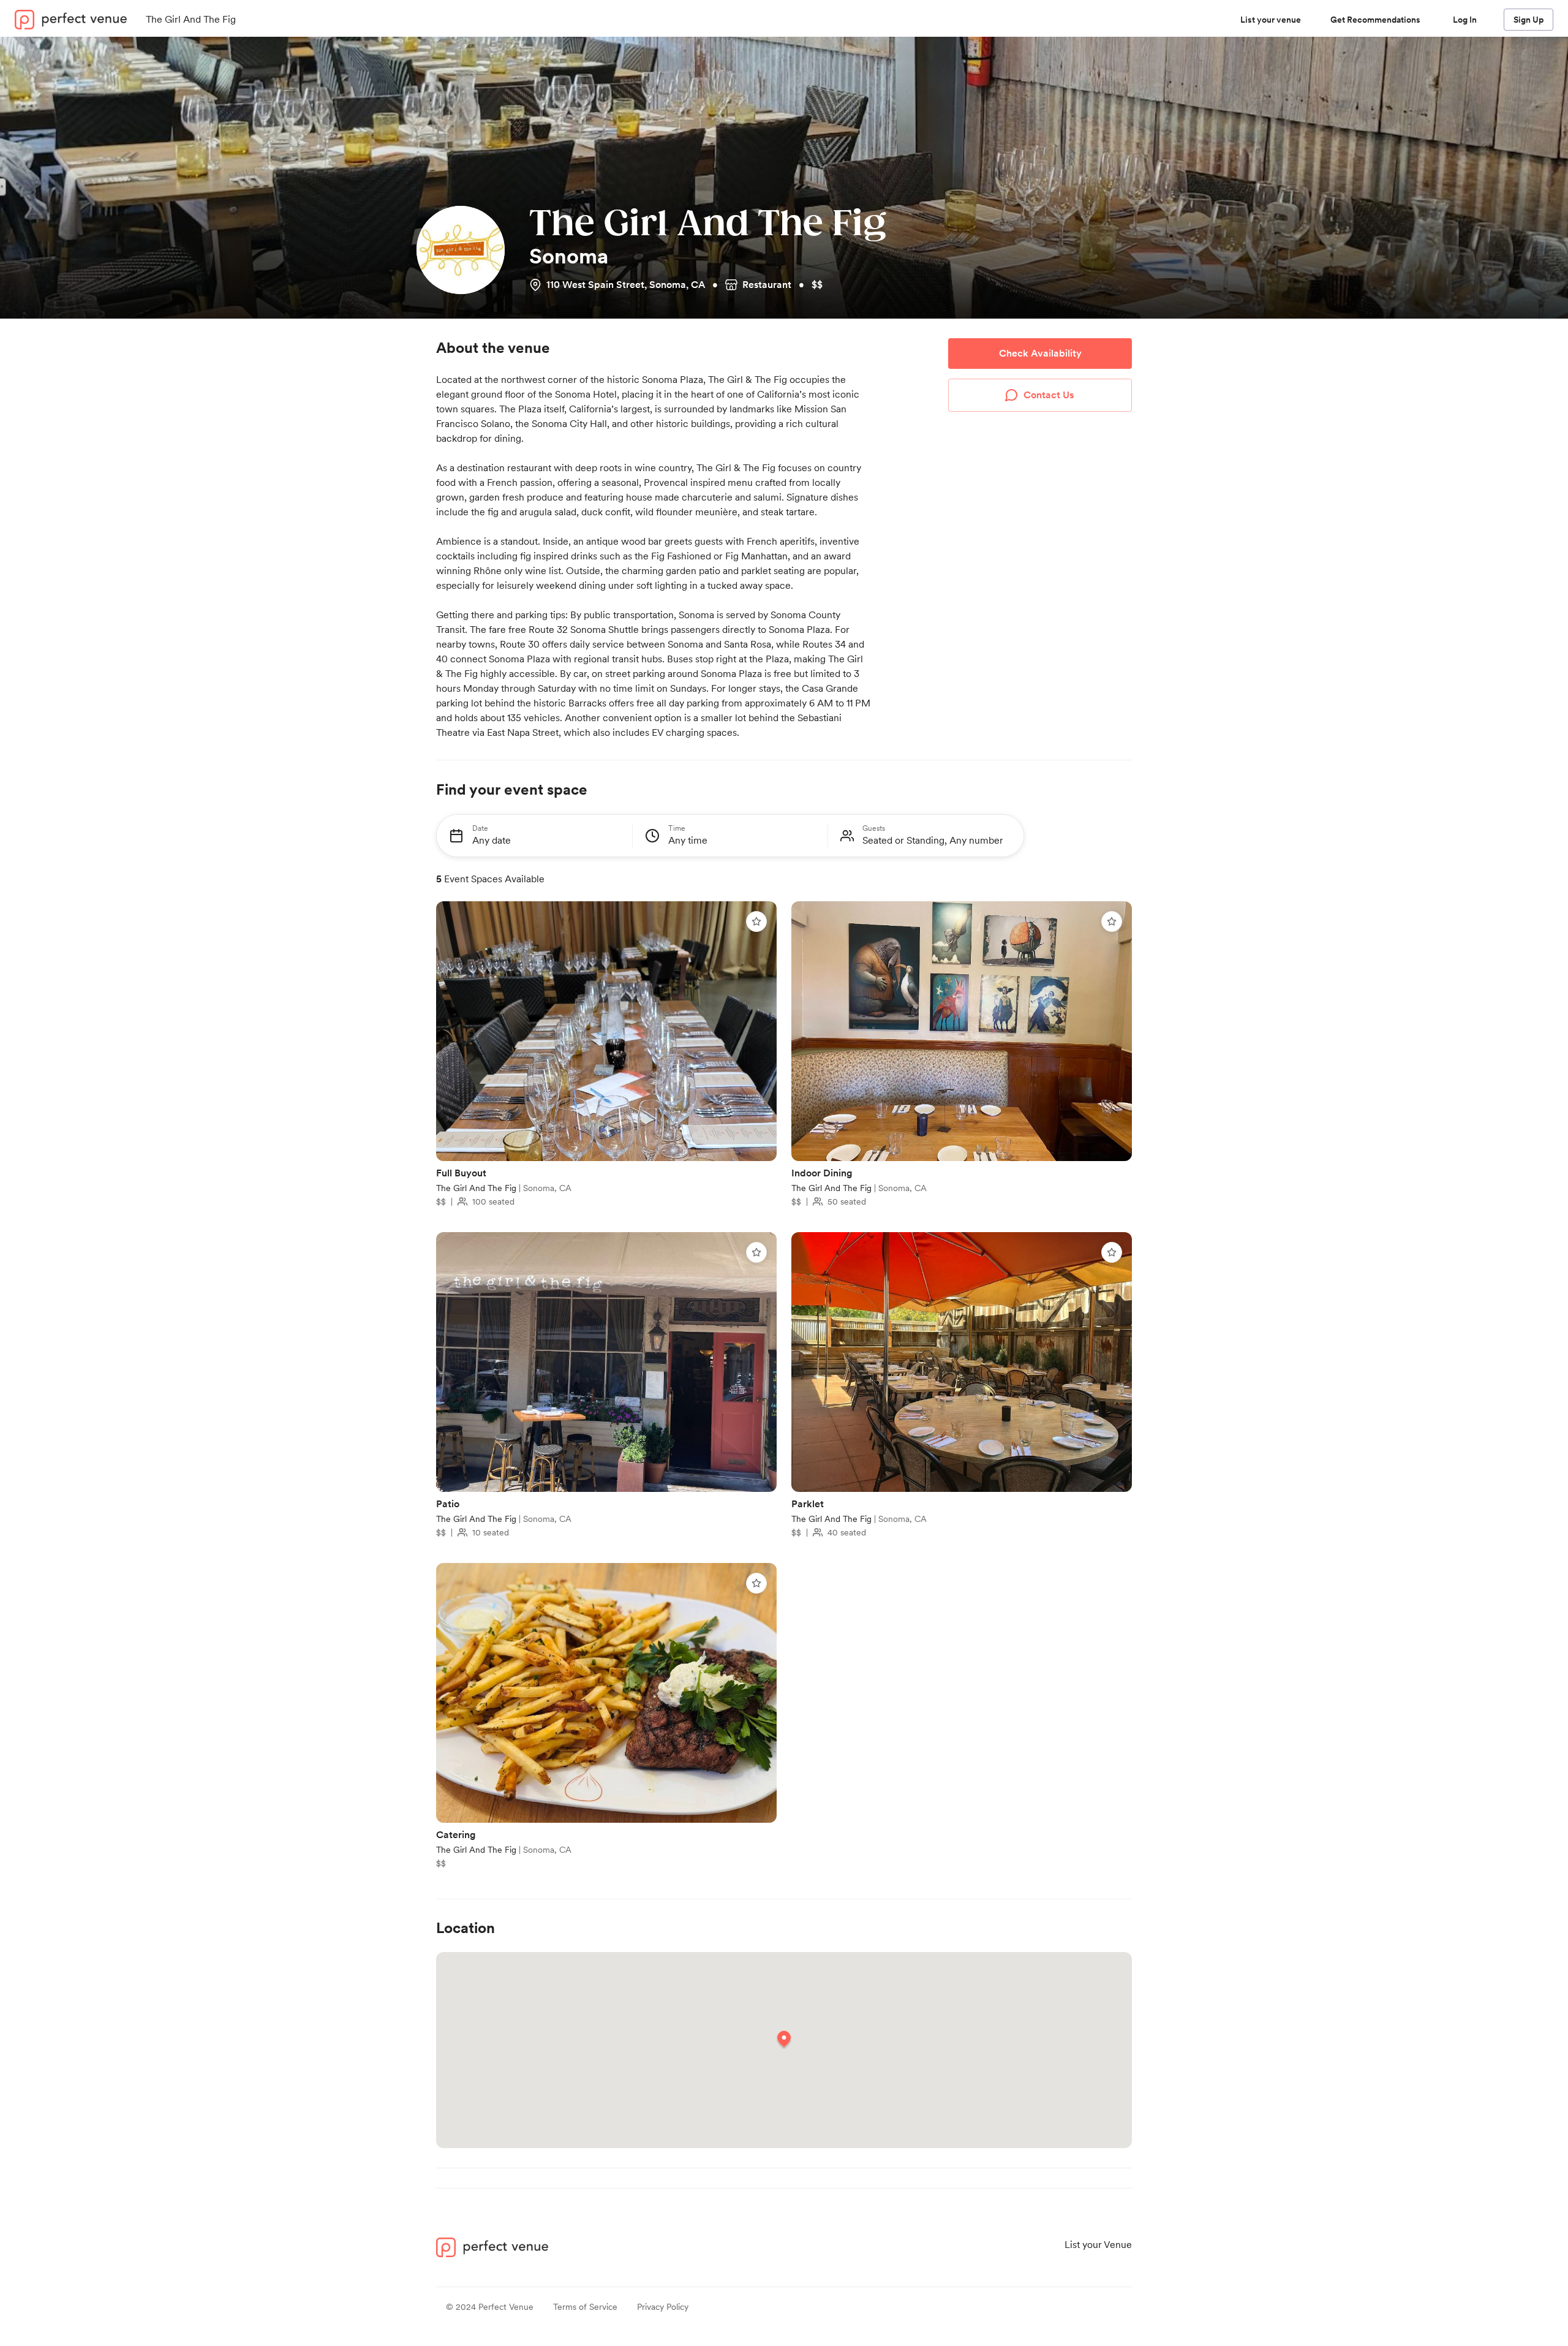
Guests (874, 828)
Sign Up (1528, 20)
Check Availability (1040, 353)
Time (677, 828)
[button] (784, 2040)
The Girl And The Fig (477, 1188)
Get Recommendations (1375, 20)
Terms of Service (585, 2307)
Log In (1465, 20)
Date (480, 828)
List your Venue (1098, 2245)
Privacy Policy (663, 2307)
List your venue (1271, 20)
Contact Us (1049, 395)
